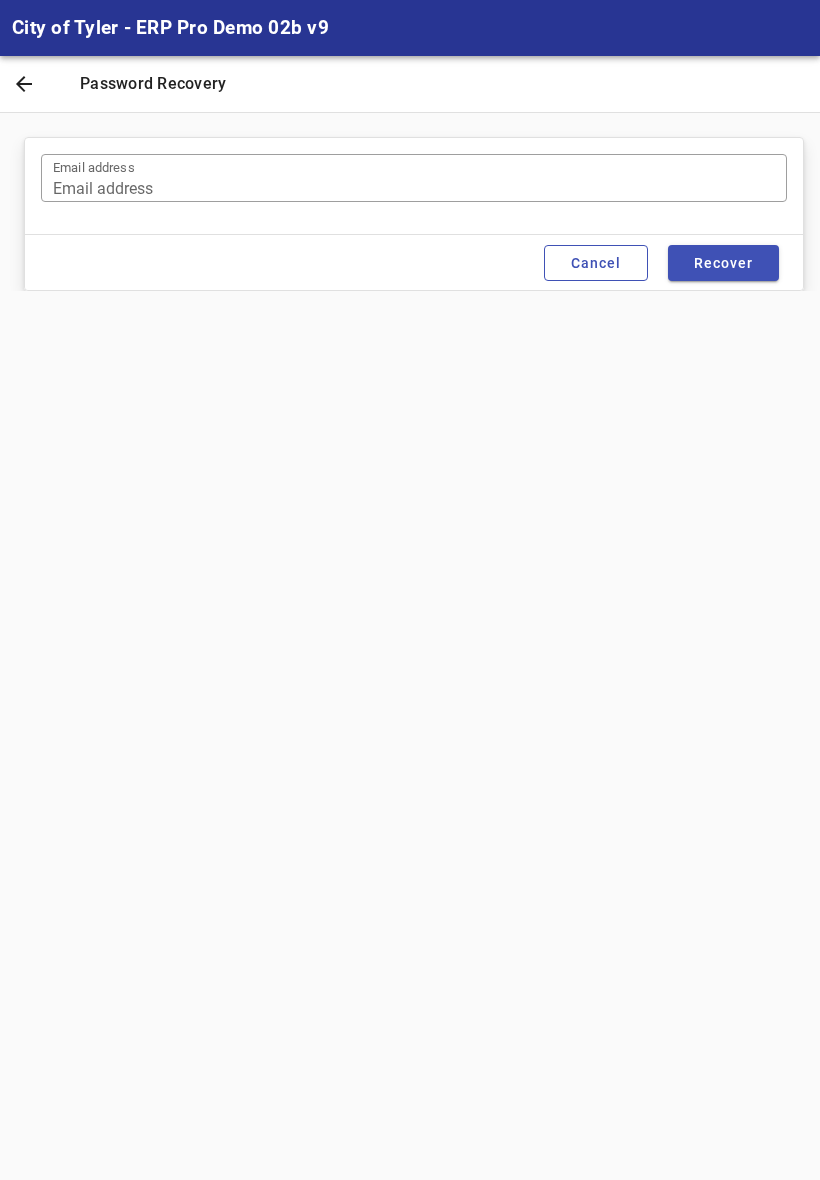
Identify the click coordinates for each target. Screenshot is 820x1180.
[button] (24, 86)
